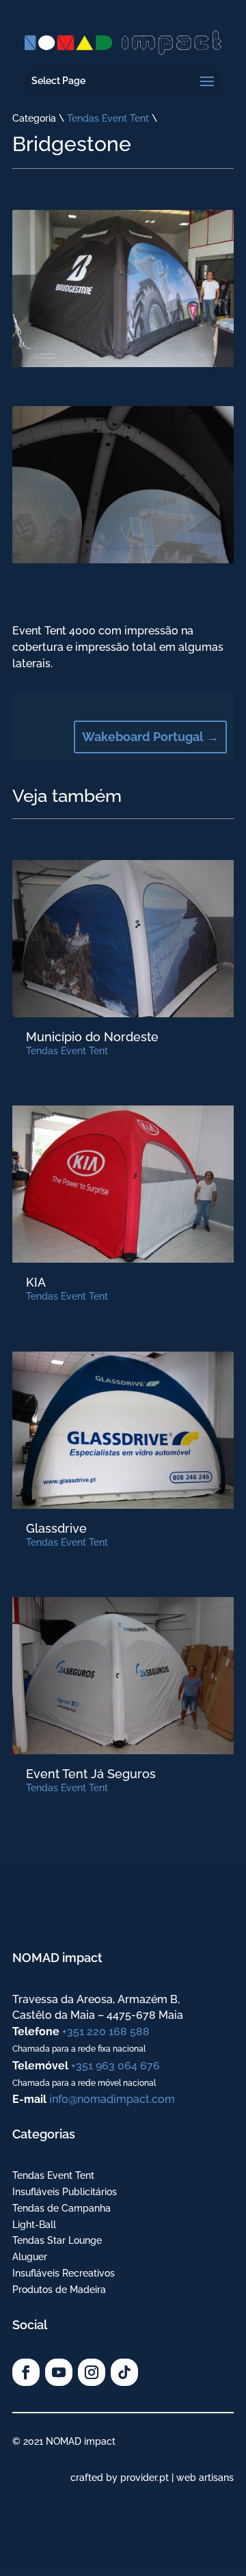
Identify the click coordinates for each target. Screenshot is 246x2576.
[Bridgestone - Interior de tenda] (123, 560)
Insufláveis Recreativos (64, 2273)
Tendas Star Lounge (57, 2240)
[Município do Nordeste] (123, 939)
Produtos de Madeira (59, 2290)
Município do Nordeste (92, 1037)
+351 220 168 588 (106, 2031)
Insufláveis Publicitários (65, 2192)
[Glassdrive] (123, 1430)
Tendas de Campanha (61, 2208)
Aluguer (30, 2257)
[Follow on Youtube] (59, 2372)
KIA (36, 1282)
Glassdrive (56, 1528)
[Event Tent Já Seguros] (123, 1676)
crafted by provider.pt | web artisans (152, 2478)
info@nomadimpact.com (112, 2099)
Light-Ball (34, 2225)
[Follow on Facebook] (26, 2372)
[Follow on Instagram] (92, 2372)
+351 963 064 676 (115, 2066)
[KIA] (123, 1184)
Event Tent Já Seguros (91, 1774)
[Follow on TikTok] (124, 2372)
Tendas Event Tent (108, 118)
